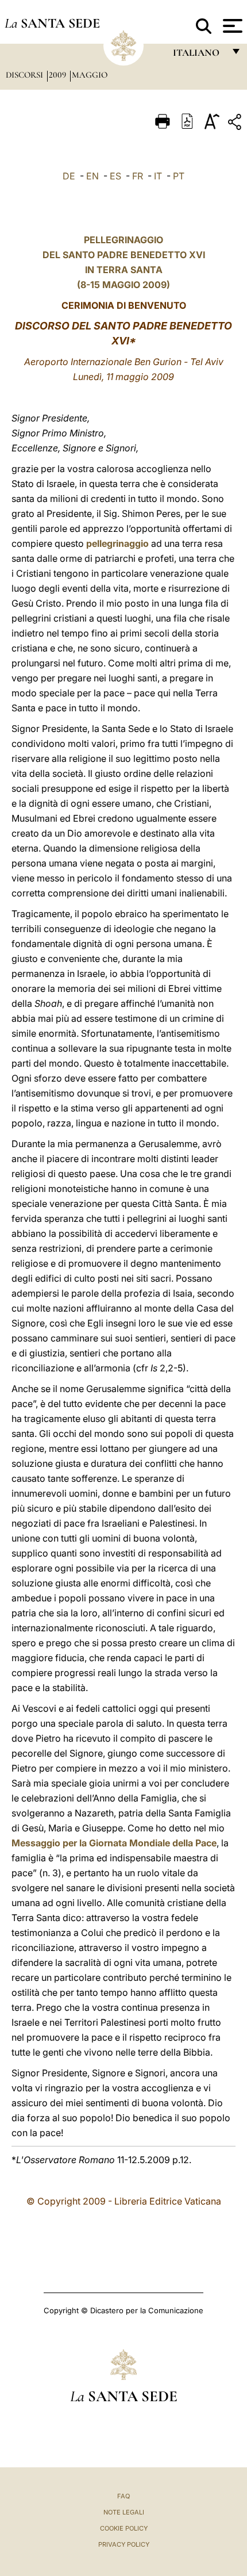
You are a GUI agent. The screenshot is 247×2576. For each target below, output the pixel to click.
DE (69, 176)
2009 (59, 75)
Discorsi (26, 75)
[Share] (236, 124)
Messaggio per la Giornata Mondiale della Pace (114, 1843)
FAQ (123, 2496)
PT (179, 176)
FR (138, 176)
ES (115, 176)
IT (158, 176)
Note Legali (124, 2512)
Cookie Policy (124, 2528)
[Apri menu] (231, 26)
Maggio (90, 75)
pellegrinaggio (117, 543)
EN (92, 176)
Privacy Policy (124, 2544)
